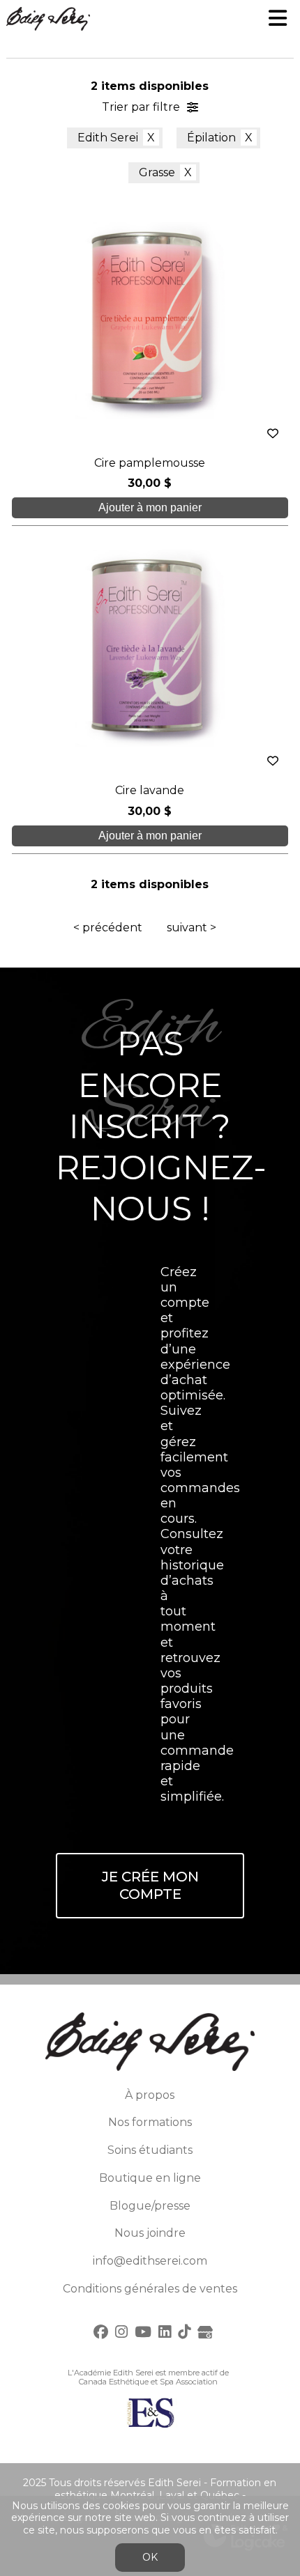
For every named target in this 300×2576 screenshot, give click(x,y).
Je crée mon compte (150, 1885)
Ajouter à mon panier (150, 507)
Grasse (157, 172)
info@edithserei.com (150, 2261)
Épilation (211, 138)
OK (150, 2557)
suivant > (192, 928)
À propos (150, 2095)
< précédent (108, 928)
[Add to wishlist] (272, 434)
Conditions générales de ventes (150, 2289)
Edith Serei (108, 138)
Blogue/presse (150, 2206)
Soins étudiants (150, 2150)
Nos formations (150, 2122)
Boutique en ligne (150, 2178)
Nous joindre (150, 2233)
